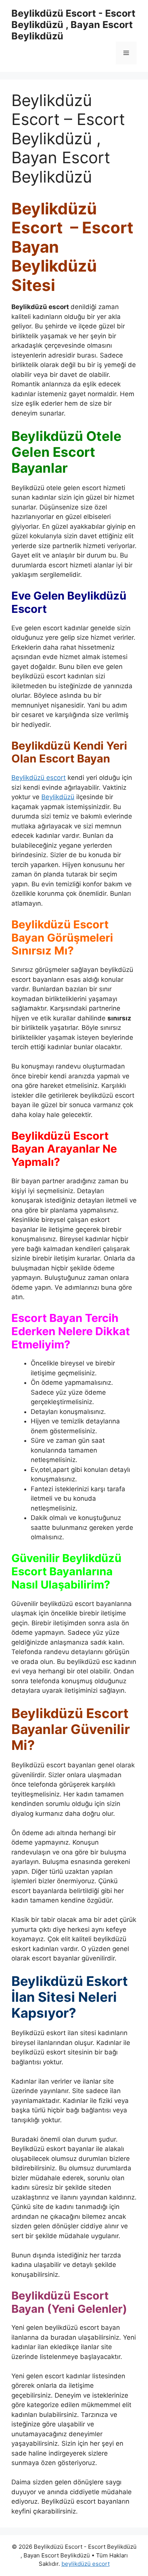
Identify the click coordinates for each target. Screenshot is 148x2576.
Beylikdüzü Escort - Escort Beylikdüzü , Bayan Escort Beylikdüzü (73, 25)
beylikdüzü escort (86, 2564)
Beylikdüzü (58, 797)
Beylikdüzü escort (39, 778)
